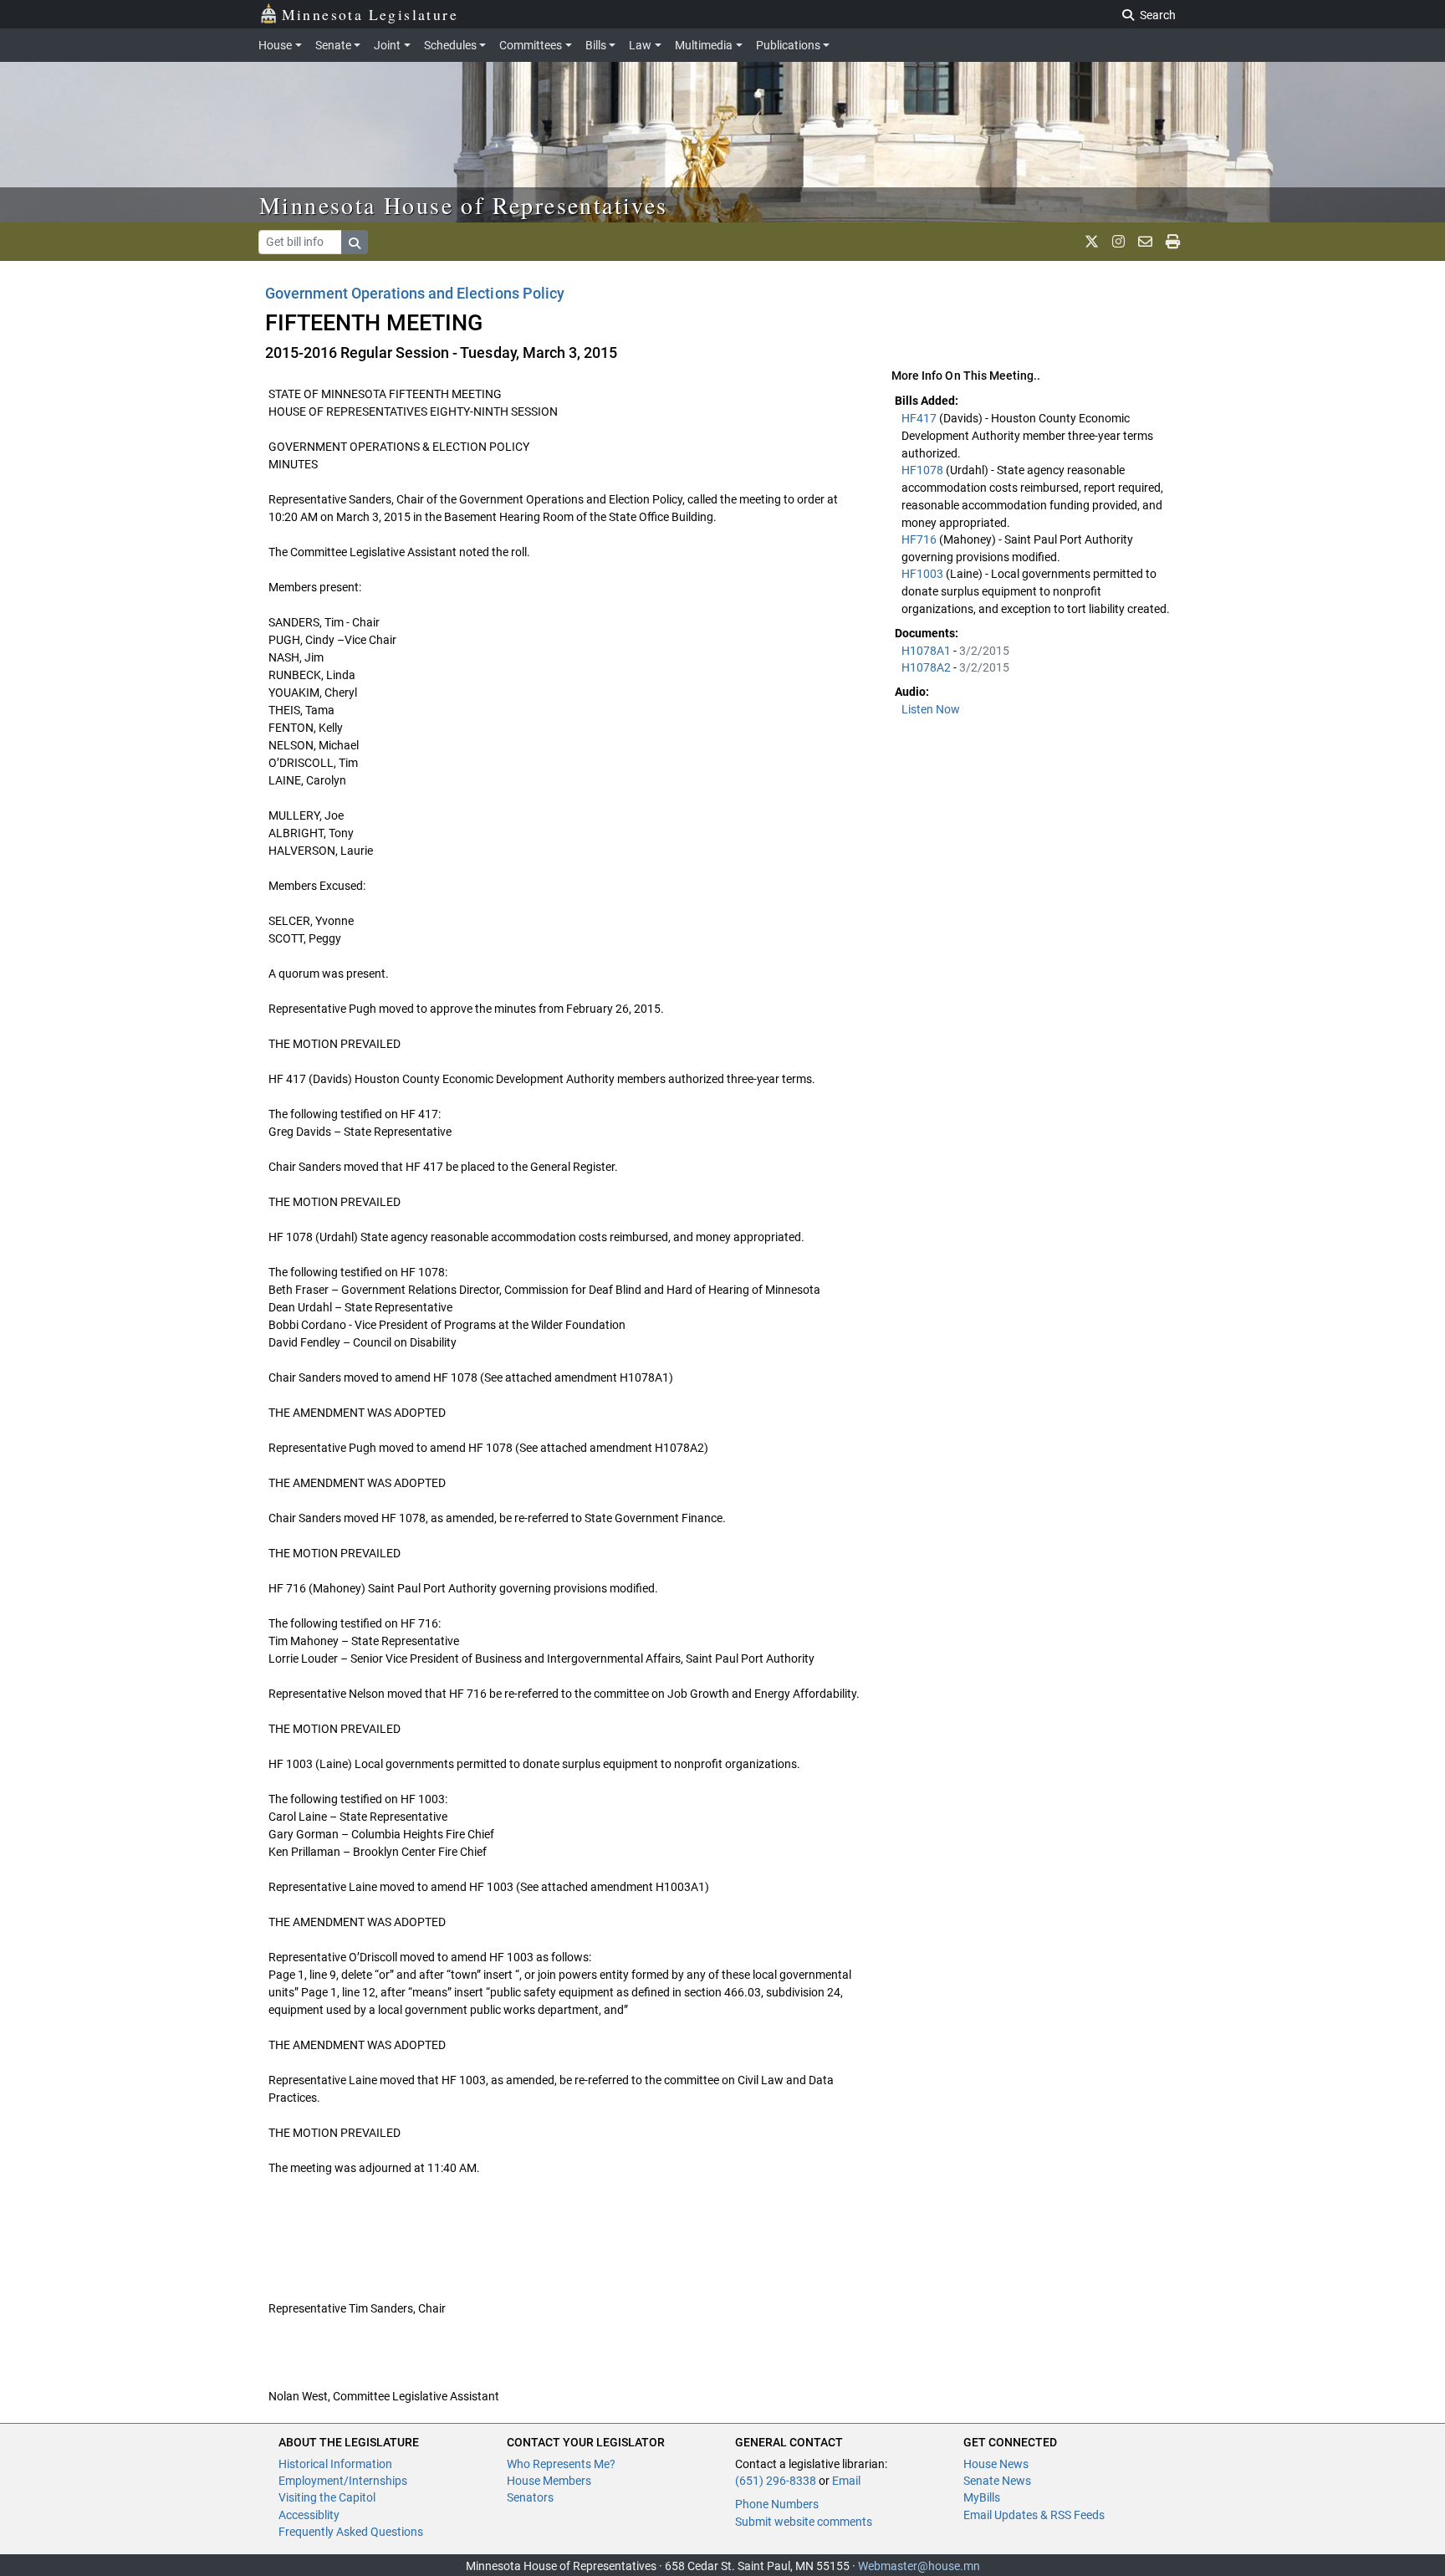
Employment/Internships (343, 2481)
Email (846, 2481)
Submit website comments (804, 2522)
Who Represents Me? (561, 2464)
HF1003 (924, 574)
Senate (333, 45)
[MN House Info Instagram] (1118, 242)
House (275, 45)
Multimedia (704, 45)
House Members (549, 2481)
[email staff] (1145, 242)
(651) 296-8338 (776, 2481)
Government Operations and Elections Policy (415, 293)
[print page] (1173, 242)
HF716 (920, 539)
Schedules (450, 45)
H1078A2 (927, 667)
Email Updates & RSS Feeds (1034, 2515)
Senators (530, 2497)
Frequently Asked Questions (351, 2532)
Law (640, 45)
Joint (387, 45)
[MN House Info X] (1092, 242)
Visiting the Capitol (327, 2497)
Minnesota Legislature (370, 14)
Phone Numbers (777, 2504)
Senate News (997, 2481)
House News (996, 2464)
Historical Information (335, 2464)
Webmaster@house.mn (919, 2566)
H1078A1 (927, 651)
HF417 (920, 418)
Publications (788, 45)
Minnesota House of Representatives (464, 205)
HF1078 (924, 470)
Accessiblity (309, 2515)
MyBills (982, 2497)
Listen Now (931, 709)
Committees (531, 45)
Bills (596, 45)
